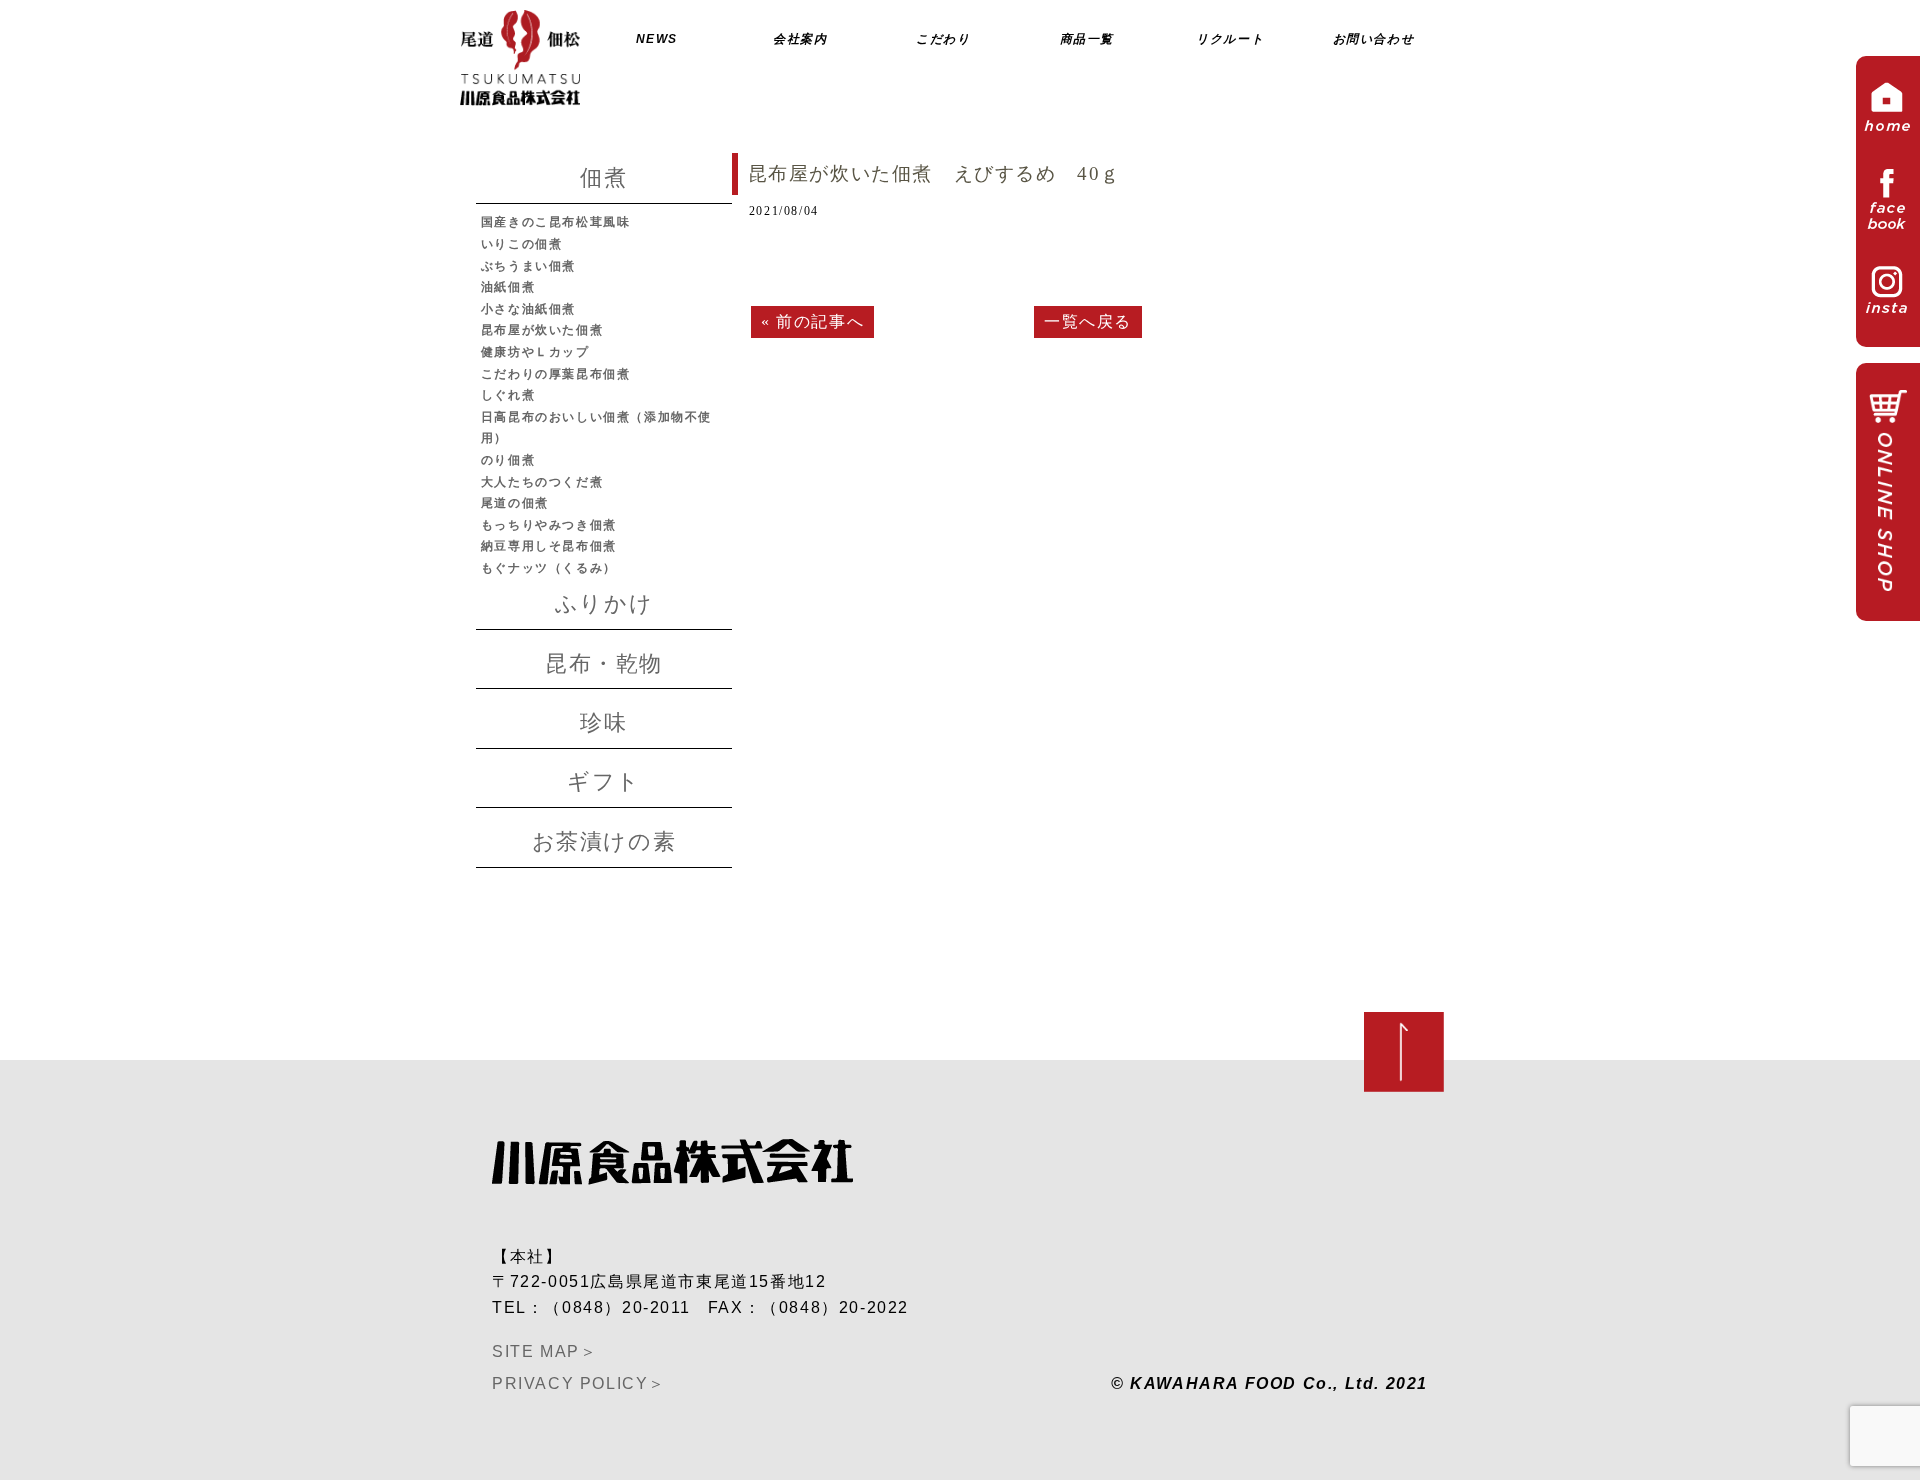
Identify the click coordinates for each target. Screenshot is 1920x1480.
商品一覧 (1087, 39)
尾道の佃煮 (515, 503)
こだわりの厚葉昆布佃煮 (556, 374)
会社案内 (800, 39)
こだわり (943, 39)
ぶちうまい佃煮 (528, 266)
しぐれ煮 (508, 395)
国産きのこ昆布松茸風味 (556, 222)
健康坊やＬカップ (535, 352)
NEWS (657, 39)
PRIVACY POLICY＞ (579, 1383)
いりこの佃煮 (522, 244)
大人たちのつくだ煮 (542, 482)
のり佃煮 (508, 460)
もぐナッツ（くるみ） (549, 568)
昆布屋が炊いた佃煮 (542, 330)
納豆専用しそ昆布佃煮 (549, 546)
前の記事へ (820, 321)
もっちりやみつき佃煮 (549, 525)
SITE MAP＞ (544, 1351)
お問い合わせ (1374, 39)
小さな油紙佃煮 (528, 309)
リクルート (1230, 39)
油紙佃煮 (508, 287)
